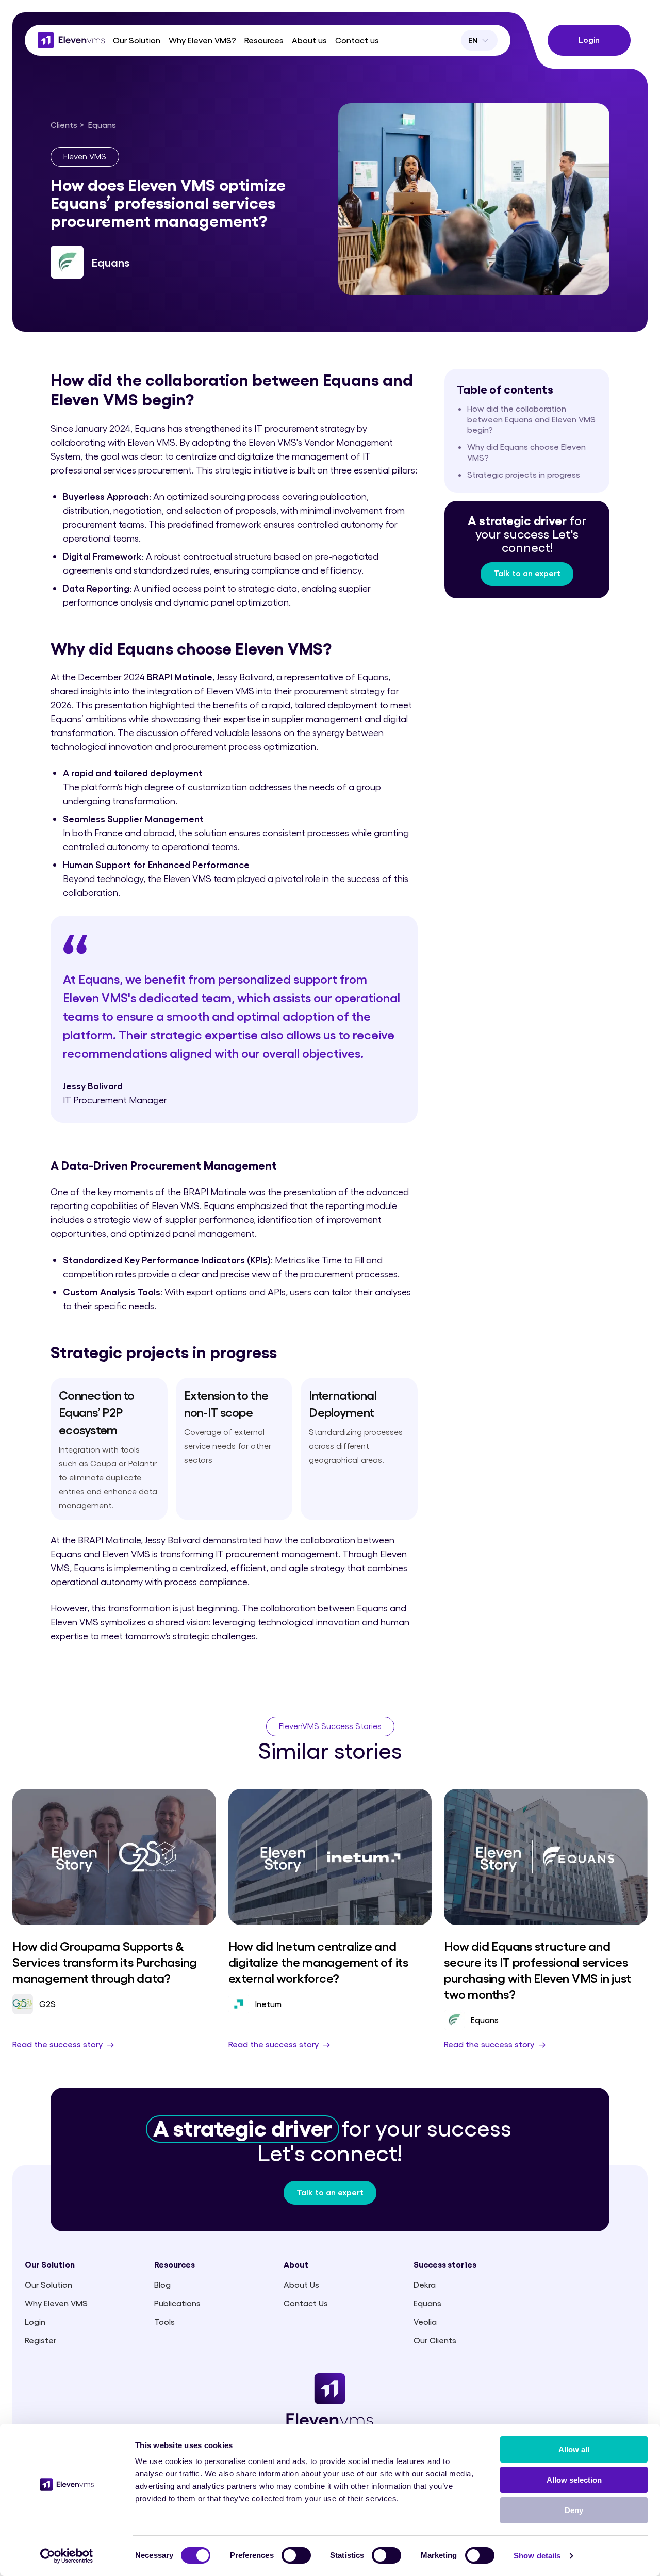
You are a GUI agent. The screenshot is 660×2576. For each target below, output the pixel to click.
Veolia (425, 2321)
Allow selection (574, 2480)
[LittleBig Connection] (71, 40)
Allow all (574, 2449)
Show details (537, 2556)
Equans (427, 2303)
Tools (164, 2321)
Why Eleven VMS (56, 2303)
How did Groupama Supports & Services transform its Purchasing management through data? (105, 1961)
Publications (177, 2303)
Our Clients (435, 2340)
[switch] (296, 2555)
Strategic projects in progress (524, 474)
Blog (162, 2284)
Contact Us (306, 2303)
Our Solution (48, 2284)
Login (35, 2321)
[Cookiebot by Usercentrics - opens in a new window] (67, 2556)
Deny (574, 2510)
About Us (301, 2284)
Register (40, 2340)
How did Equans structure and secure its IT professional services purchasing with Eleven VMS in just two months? (538, 1970)
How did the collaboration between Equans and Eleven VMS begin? (531, 419)
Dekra (425, 2284)
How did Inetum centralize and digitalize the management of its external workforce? (318, 1961)
